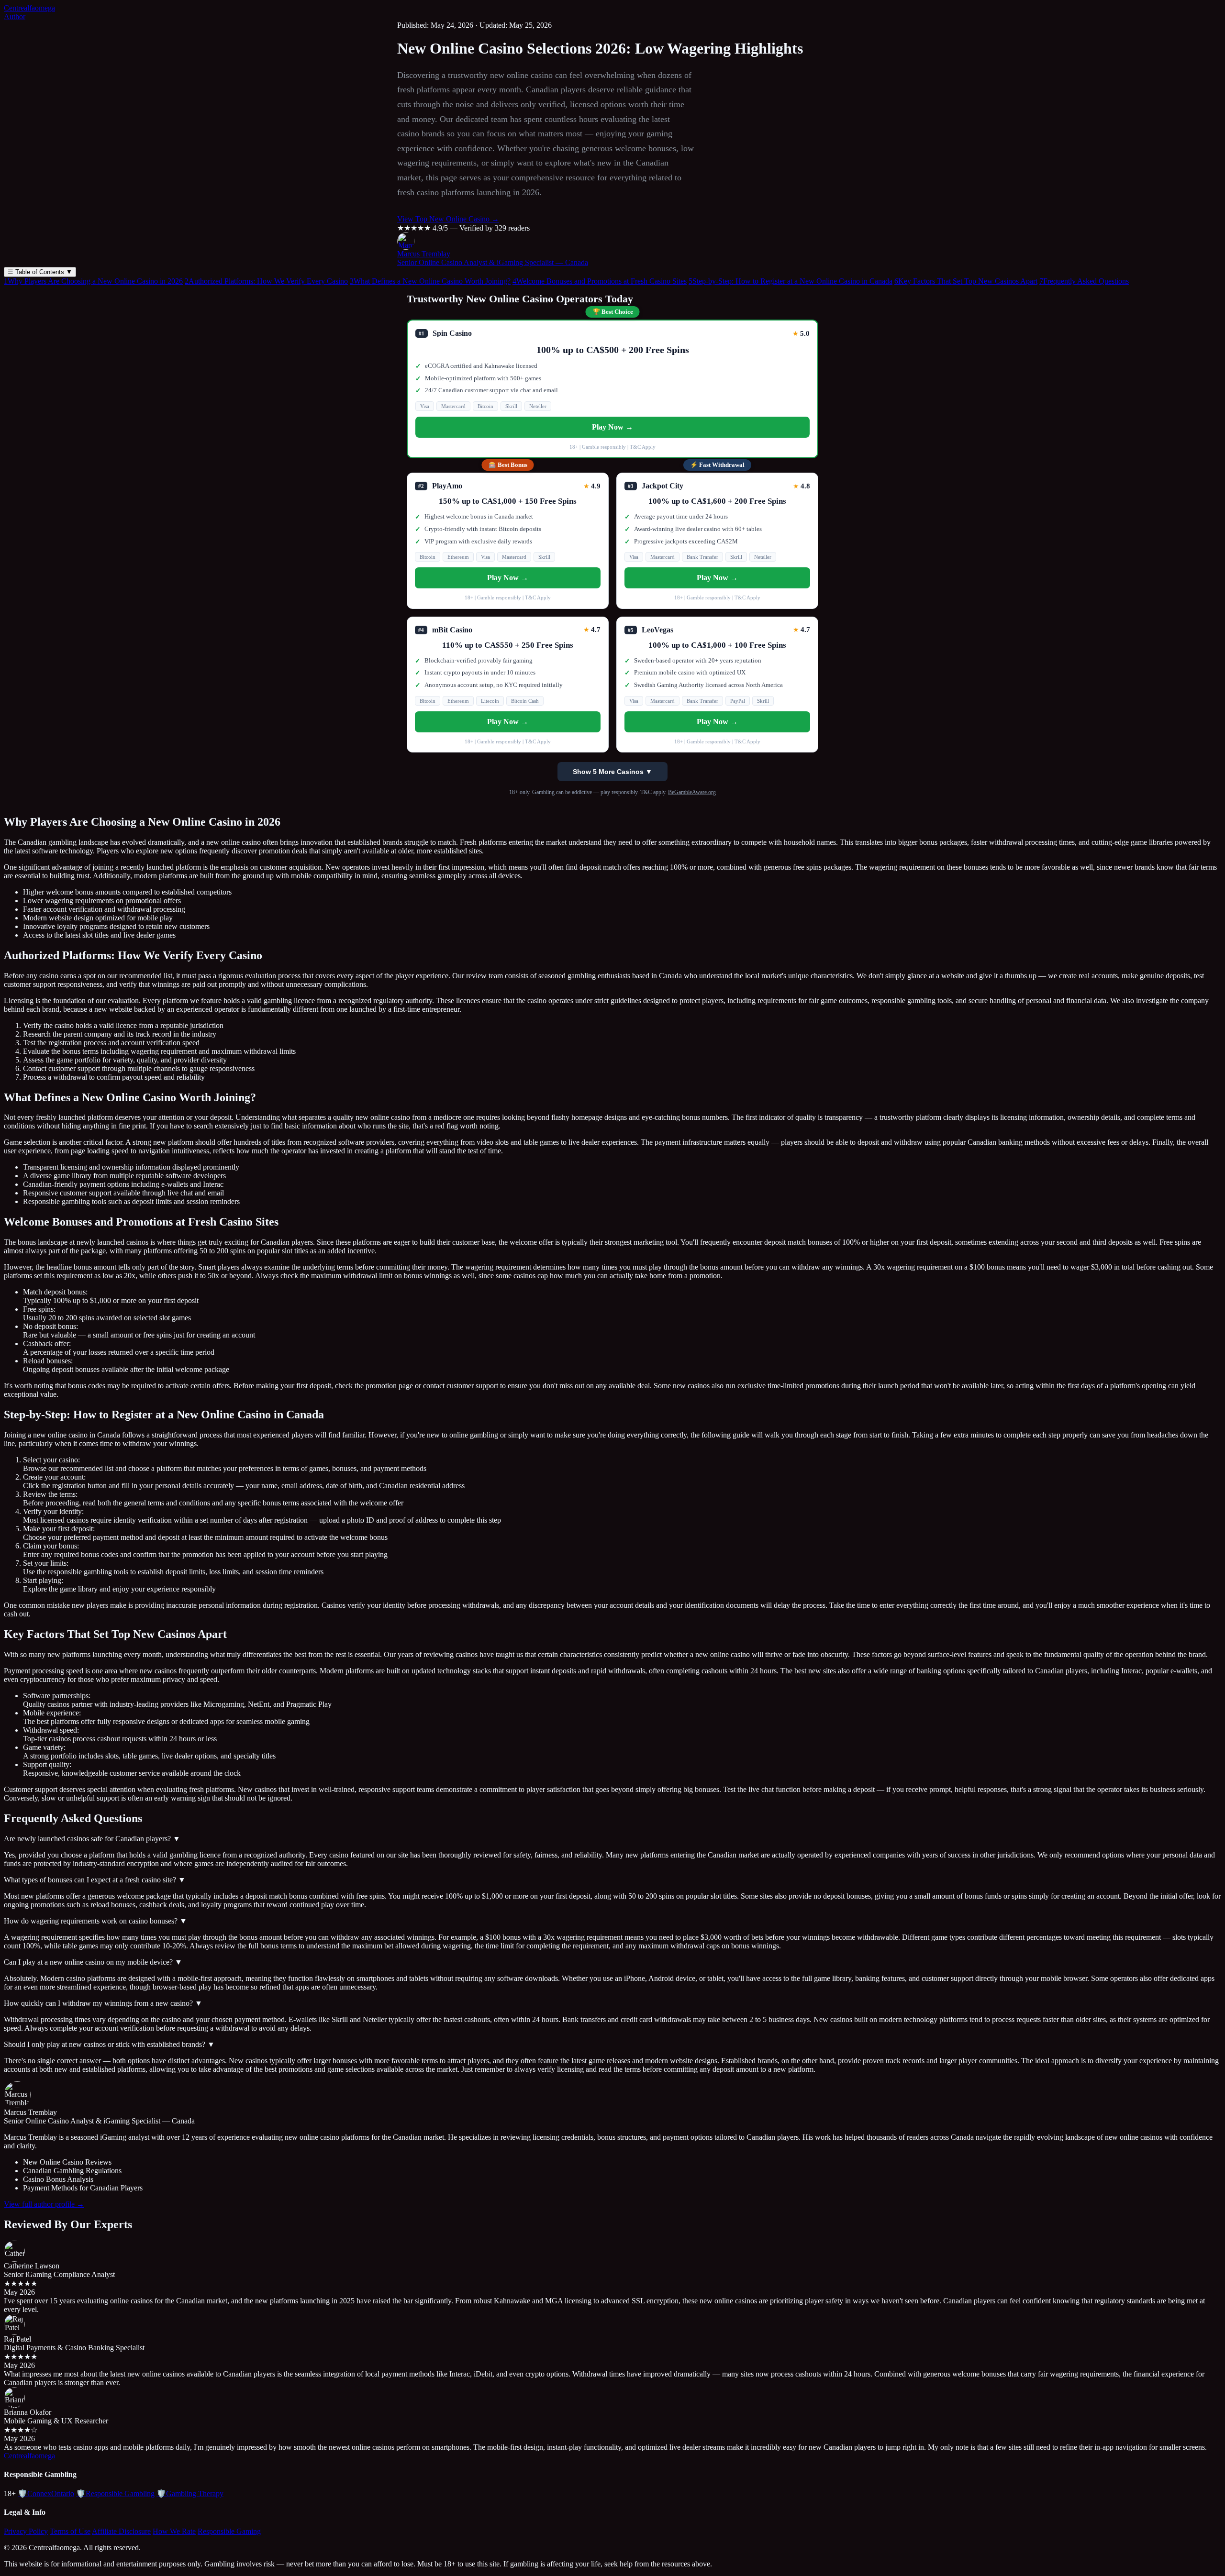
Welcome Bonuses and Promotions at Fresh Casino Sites (600, 281)
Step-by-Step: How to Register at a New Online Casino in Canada (791, 281)
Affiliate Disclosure (121, 2531)
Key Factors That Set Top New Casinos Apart (966, 281)
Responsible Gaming (229, 2531)
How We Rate (174, 2531)
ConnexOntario (46, 2493)
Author (15, 17)
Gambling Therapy (190, 2493)
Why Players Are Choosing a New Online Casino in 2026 (93, 281)
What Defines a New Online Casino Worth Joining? (430, 281)
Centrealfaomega (29, 8)
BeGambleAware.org (692, 792)
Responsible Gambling (115, 2493)
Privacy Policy (26, 2531)
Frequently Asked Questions (1084, 281)
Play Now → (612, 427)
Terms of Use (70, 2531)
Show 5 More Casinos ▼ (612, 772)
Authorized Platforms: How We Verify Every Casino (266, 281)
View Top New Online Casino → (448, 219)
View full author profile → (44, 2204)
